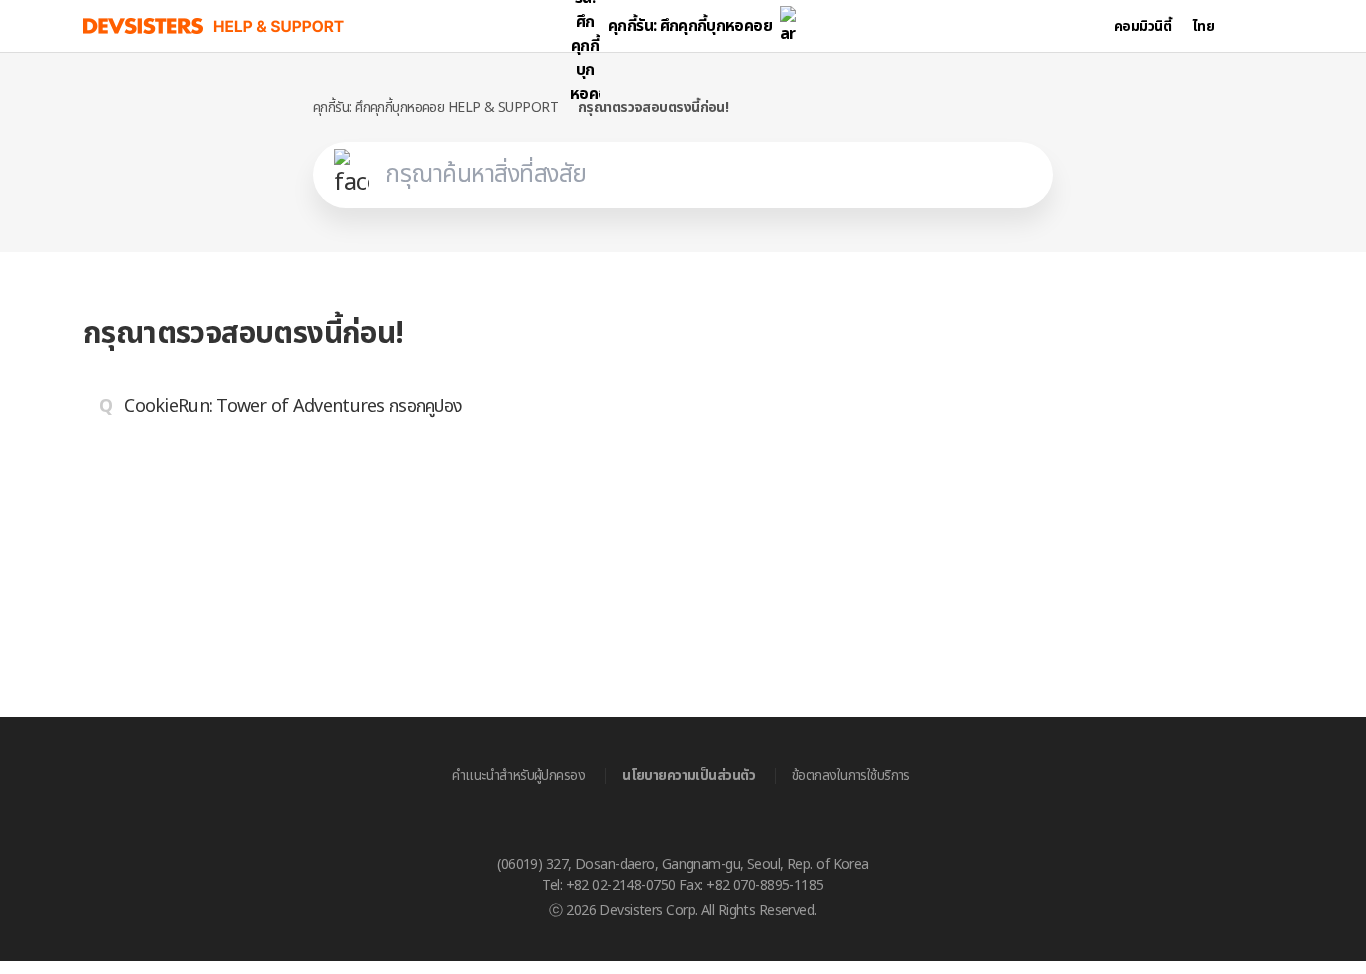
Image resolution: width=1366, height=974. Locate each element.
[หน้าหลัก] (214, 26)
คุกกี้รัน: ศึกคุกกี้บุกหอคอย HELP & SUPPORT (435, 107)
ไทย (1203, 26)
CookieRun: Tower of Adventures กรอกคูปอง (293, 406)
